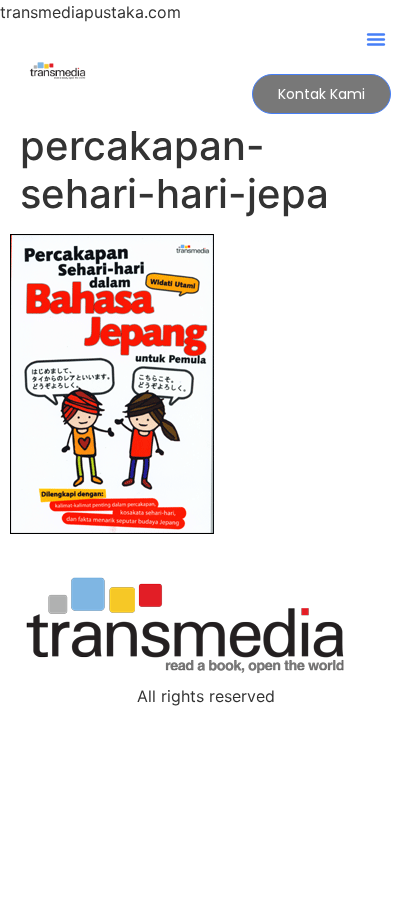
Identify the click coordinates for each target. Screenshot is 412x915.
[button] (376, 39)
